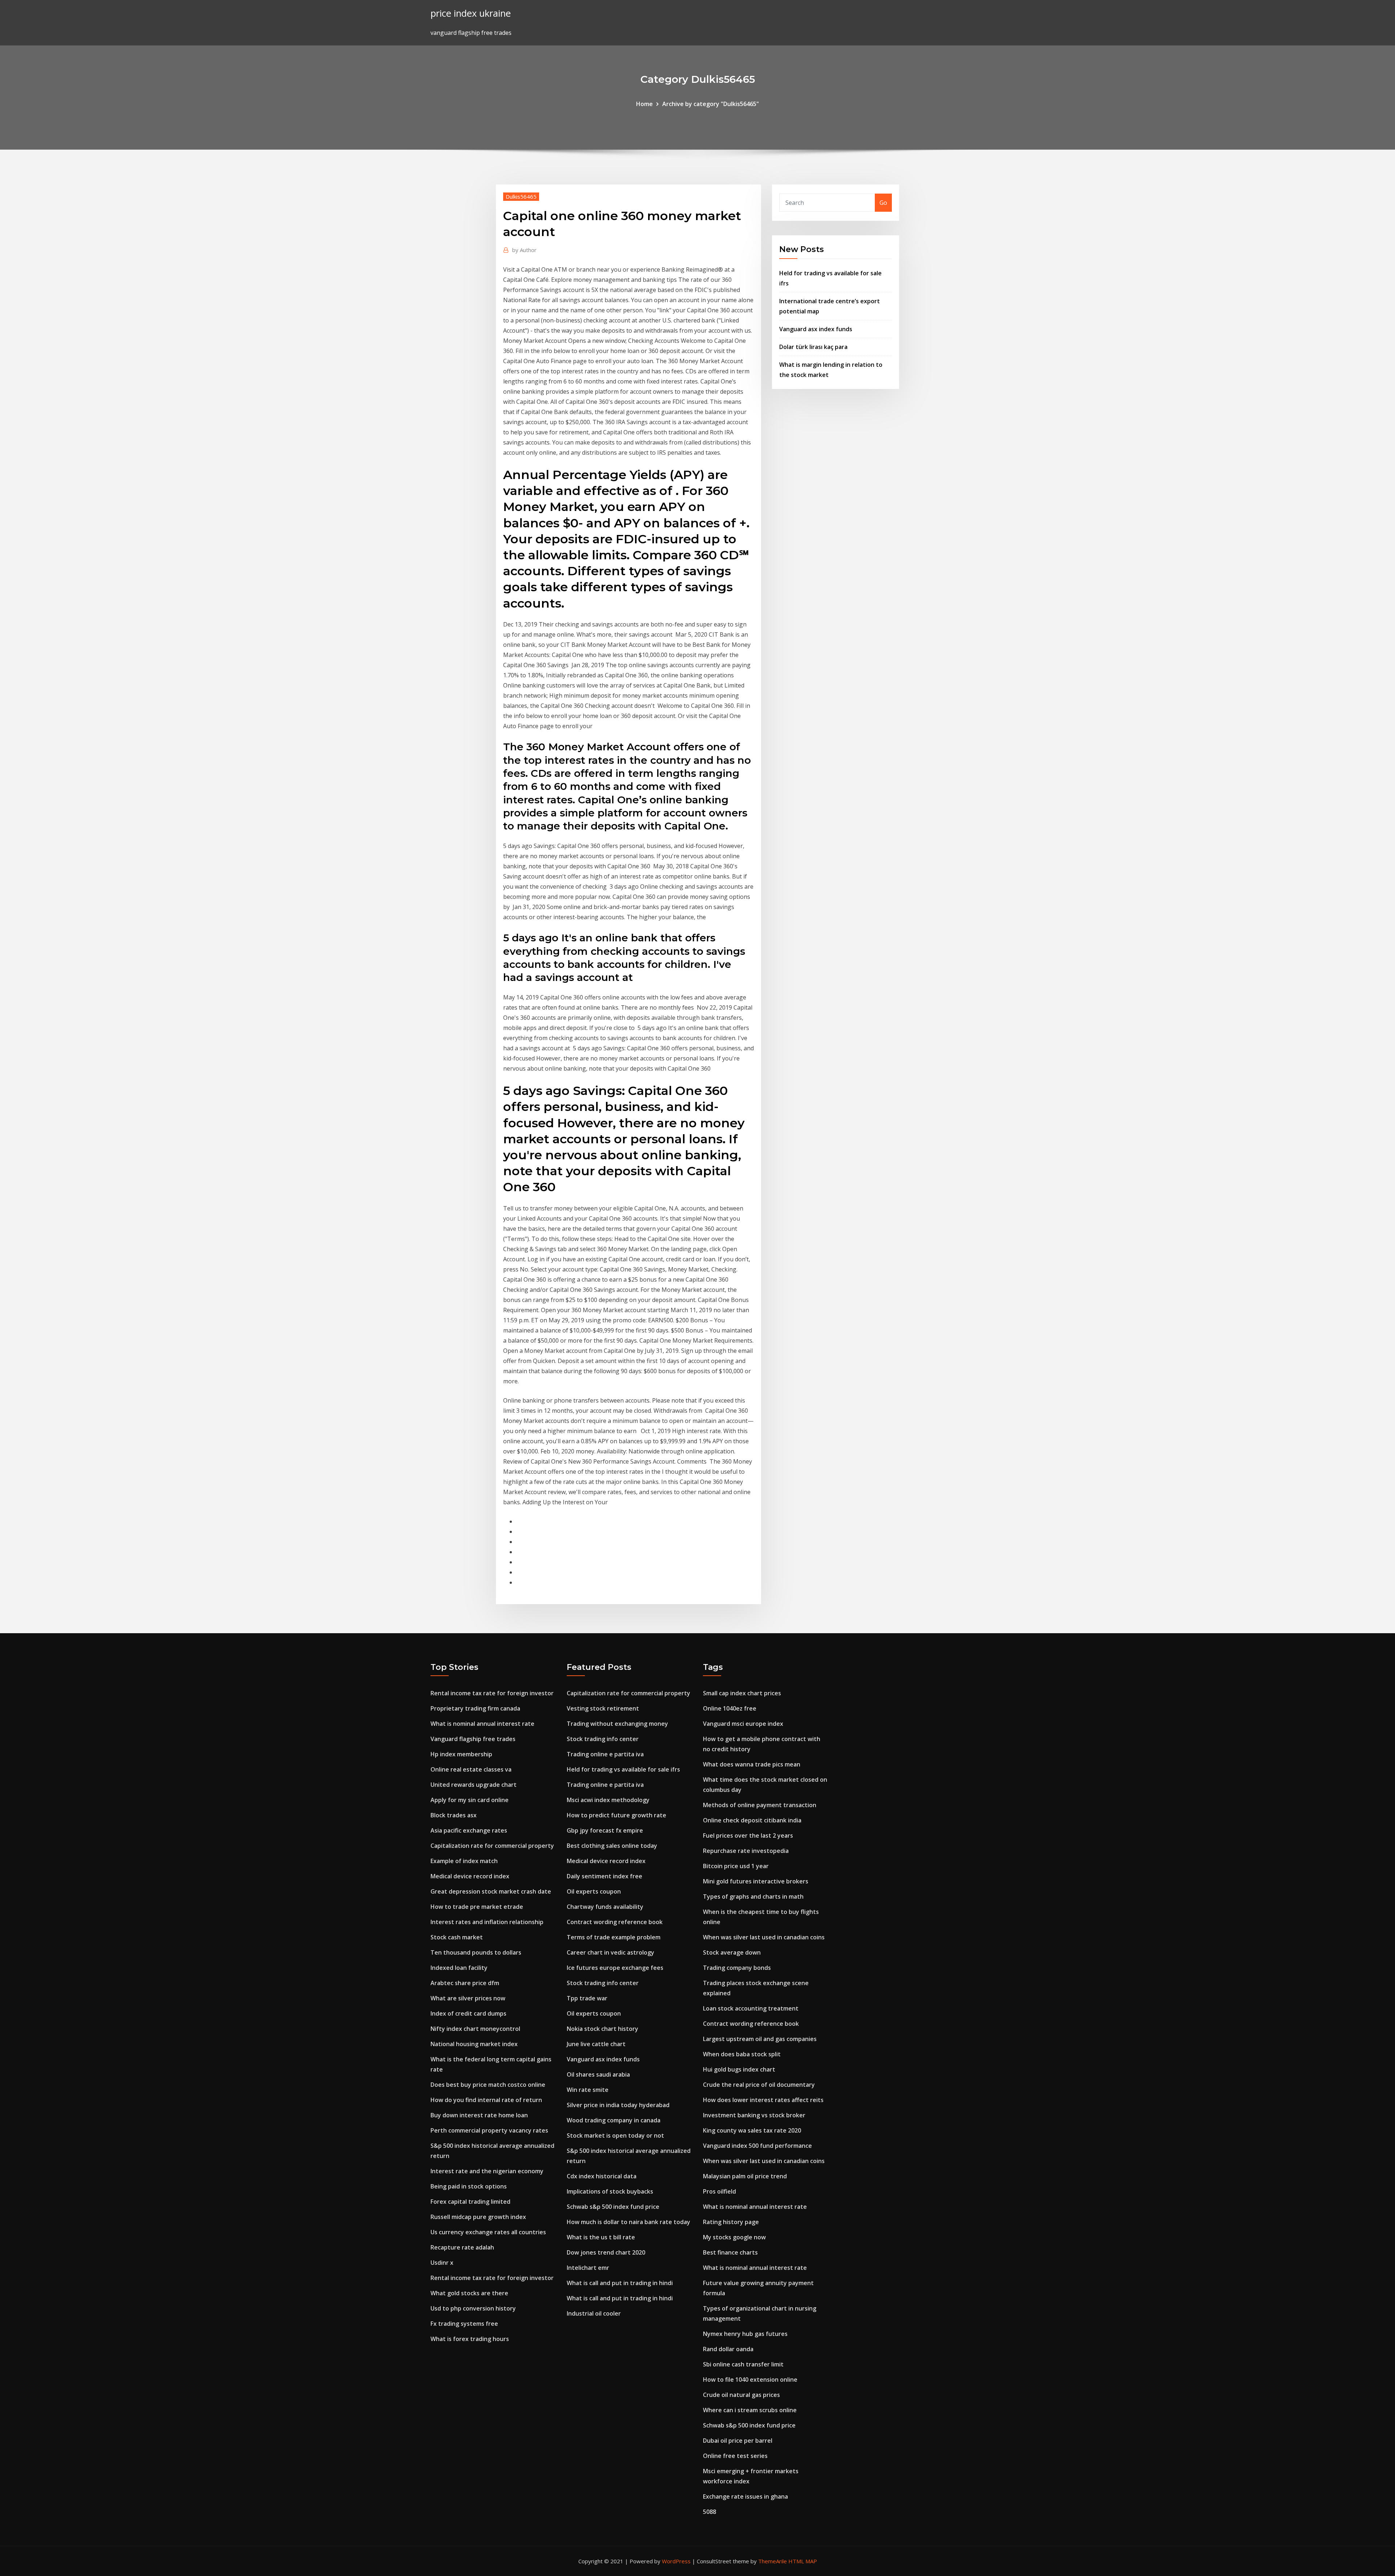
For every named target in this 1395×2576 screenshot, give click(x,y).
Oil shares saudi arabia (598, 2074)
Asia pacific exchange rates (469, 1830)
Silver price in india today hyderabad (618, 2105)
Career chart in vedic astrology (610, 1952)
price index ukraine (471, 13)
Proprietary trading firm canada (475, 1708)
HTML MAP (803, 2561)
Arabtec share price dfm (465, 1983)
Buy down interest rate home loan (479, 2115)
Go (883, 203)
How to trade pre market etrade (477, 1907)
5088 (709, 2512)
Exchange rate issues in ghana (745, 2496)
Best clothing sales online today (612, 1846)
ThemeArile (773, 2561)
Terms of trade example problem (614, 1937)
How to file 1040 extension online (750, 2380)
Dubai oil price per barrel (738, 2441)
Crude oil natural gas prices (741, 2395)
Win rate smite (588, 2090)
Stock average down (732, 1952)
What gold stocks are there (469, 2293)
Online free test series (735, 2456)
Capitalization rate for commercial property (492, 1846)
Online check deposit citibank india (752, 1820)
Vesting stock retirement (603, 1708)
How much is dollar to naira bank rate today (628, 2222)
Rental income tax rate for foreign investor (492, 1693)
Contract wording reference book (615, 1922)
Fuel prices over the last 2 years (748, 1835)
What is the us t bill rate (601, 2237)
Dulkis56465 (521, 196)
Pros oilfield (719, 2191)
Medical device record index (470, 1876)
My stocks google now (734, 2237)
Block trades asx (454, 1815)
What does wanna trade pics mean (752, 1764)
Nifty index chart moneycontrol (475, 2029)
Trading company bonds (737, 1968)
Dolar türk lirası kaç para (813, 347)
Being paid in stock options (469, 2186)
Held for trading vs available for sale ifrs (623, 1769)
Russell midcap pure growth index (478, 2217)
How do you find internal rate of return (486, 2100)
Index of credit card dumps (468, 2013)
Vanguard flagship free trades (473, 1739)
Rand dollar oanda (728, 2349)
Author (524, 250)
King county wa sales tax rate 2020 (752, 2130)
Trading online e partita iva (605, 1754)
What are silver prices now (468, 1998)
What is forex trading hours (470, 2339)
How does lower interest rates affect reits (763, 2100)
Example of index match (464, 1861)
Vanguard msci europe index (743, 1724)
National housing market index (474, 2044)
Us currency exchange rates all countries (488, 2232)
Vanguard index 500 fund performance (757, 2146)
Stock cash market (457, 1937)
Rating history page (731, 2222)
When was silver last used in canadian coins (764, 1937)
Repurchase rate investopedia (746, 1851)
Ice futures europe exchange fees (615, 1968)
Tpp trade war (587, 1998)
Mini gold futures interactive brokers (756, 1881)
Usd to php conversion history (473, 2308)
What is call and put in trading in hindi (620, 2283)
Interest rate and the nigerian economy (487, 2171)
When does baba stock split (742, 2054)
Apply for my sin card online (470, 1800)
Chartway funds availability (605, 1907)
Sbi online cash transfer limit (743, 2364)
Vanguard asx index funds (816, 329)
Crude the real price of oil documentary (759, 2085)
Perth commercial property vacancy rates (489, 2130)
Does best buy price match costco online (488, 2085)
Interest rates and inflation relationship (487, 1922)
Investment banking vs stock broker (754, 2115)
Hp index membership (461, 1754)
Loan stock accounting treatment (751, 2008)
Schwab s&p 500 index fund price (613, 2207)
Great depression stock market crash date (491, 1891)
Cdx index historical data (602, 2176)
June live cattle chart (596, 2044)
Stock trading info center (603, 1739)
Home (644, 104)
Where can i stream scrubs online (750, 2410)
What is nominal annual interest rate (482, 1724)
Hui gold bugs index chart (739, 2069)
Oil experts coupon (594, 1891)
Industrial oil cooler (594, 2313)
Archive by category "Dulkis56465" (711, 104)
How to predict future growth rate (616, 1815)
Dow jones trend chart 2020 (606, 2252)
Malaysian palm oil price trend (745, 2176)
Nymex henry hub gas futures (745, 2334)
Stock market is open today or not (615, 2135)
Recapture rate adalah (462, 2247)
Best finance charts (730, 2252)
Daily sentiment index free (604, 1876)
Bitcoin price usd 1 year (736, 1866)
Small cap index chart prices (742, 1693)
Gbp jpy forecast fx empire (605, 1830)
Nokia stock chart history (603, 2029)
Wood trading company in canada (614, 2120)
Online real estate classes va (471, 1769)
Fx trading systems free (464, 2324)
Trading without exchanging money (617, 1724)
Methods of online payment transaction (760, 1805)
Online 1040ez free (730, 1708)
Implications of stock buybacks (610, 2191)
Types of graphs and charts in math (753, 1896)
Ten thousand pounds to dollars (476, 1952)
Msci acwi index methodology (608, 1800)
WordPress (676, 2561)
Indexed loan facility (459, 1968)
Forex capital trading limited (470, 2202)
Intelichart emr (588, 2268)
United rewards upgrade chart (474, 1785)
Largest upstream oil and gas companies (760, 2039)
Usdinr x (442, 2263)
